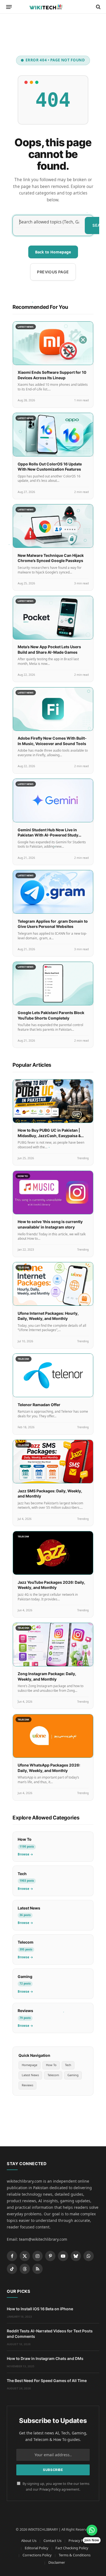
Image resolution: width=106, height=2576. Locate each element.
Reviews (27, 2085)
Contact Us (52, 2541)
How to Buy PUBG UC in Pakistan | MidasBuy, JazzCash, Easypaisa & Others (49, 1135)
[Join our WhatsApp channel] (92, 2530)
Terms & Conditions (75, 2555)
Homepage (29, 2065)
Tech (68, 2065)
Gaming (73, 2075)
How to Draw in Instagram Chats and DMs (45, 2358)
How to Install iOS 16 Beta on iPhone (40, 2309)
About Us (29, 2541)
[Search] (98, 7)
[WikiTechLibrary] (53, 7)
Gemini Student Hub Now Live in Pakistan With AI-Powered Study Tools (48, 835)
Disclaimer (57, 2562)
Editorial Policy (37, 2548)
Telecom (53, 2075)
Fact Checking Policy (72, 2548)
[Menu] (9, 7)
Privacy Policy (50, 2489)
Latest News (30, 2075)
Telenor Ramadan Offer (39, 1405)
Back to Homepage (53, 252)
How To (51, 2065)
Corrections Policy (37, 2555)
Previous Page (53, 272)
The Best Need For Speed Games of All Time (47, 2381)
